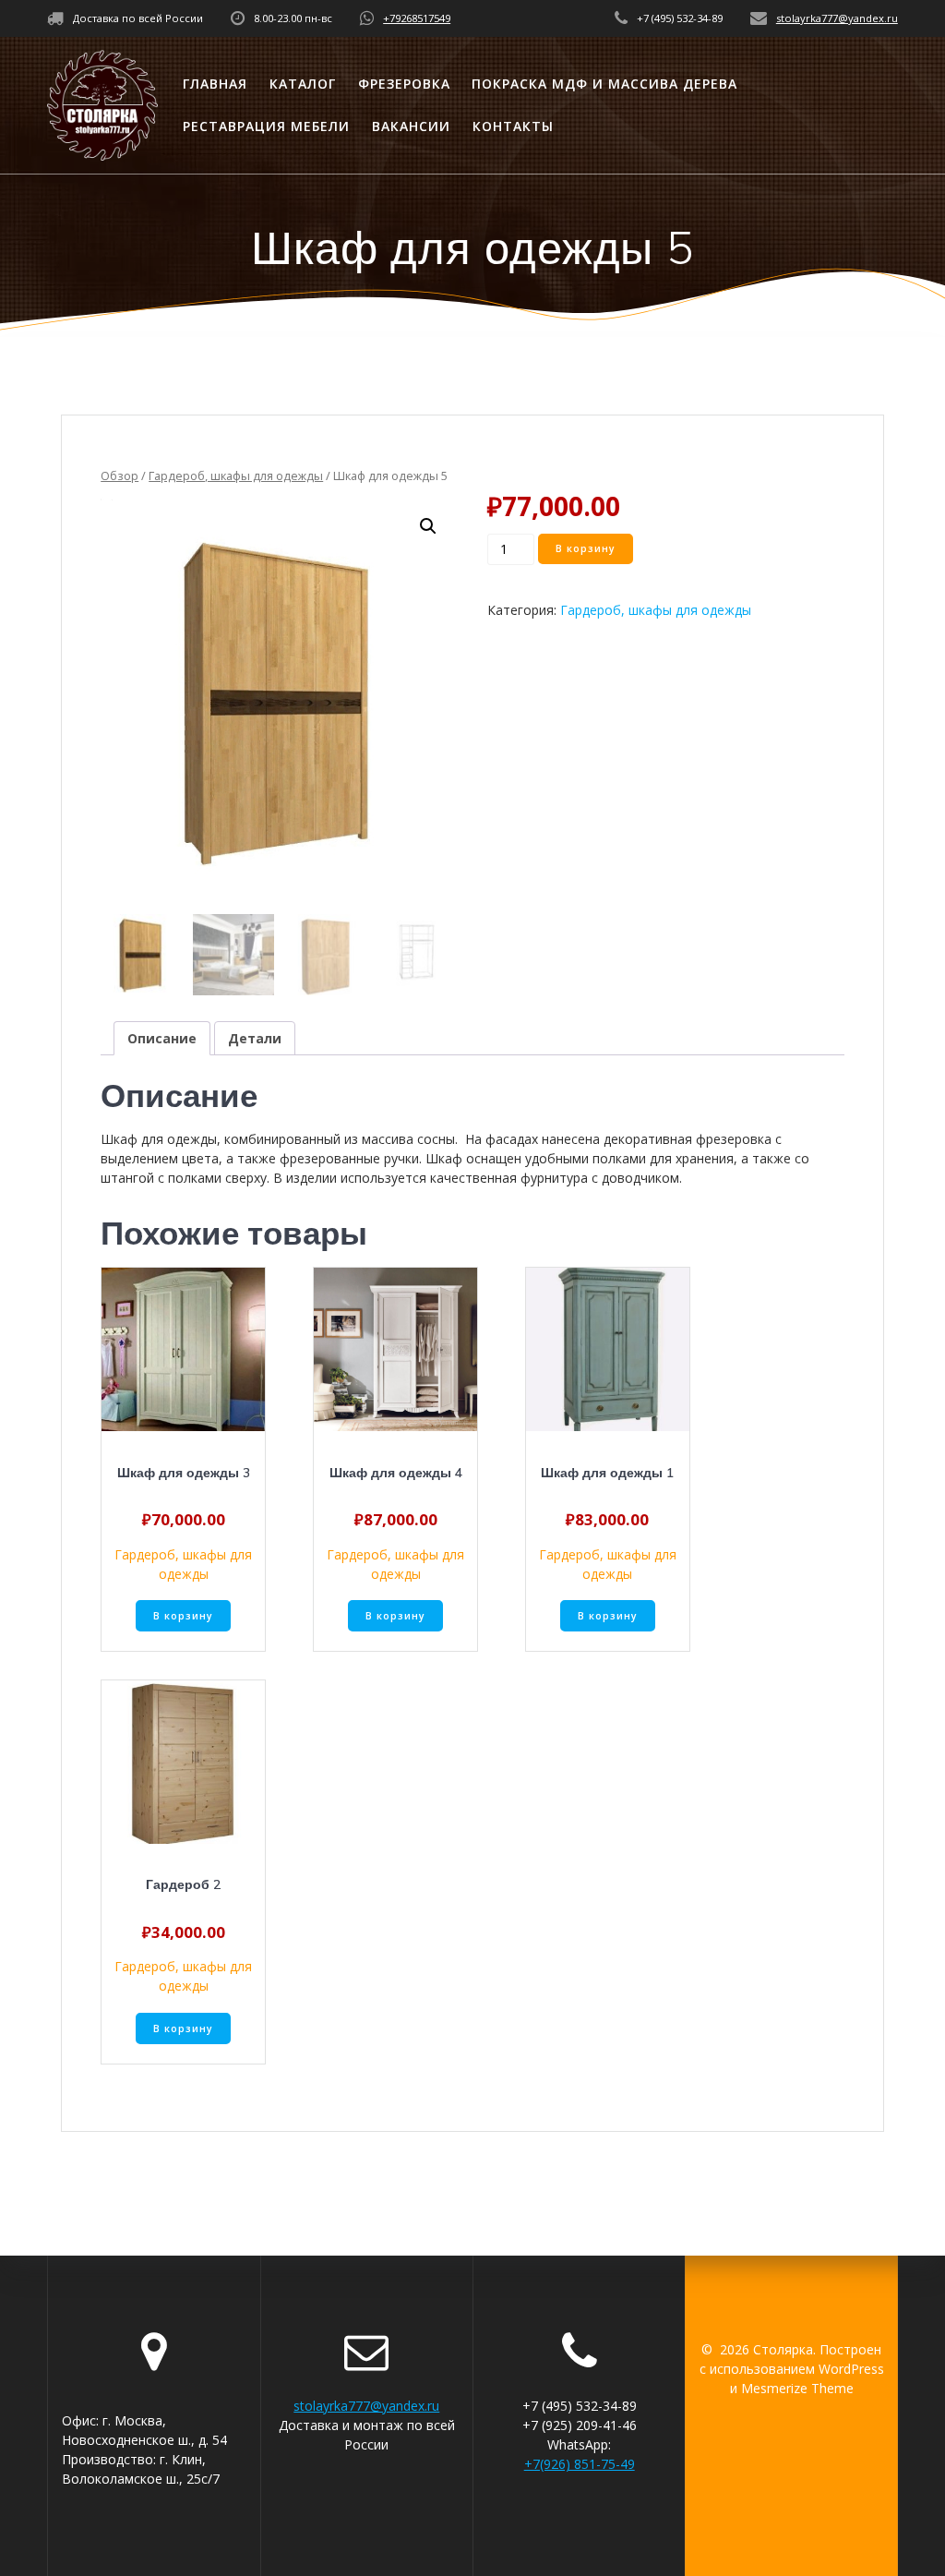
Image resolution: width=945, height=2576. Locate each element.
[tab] (162, 1038)
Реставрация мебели (266, 126)
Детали (255, 1038)
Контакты (513, 126)
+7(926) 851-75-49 (580, 2464)
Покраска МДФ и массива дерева (604, 84)
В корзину (586, 548)
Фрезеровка (404, 84)
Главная (215, 84)
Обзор (120, 475)
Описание (162, 1038)
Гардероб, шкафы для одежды (236, 475)
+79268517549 (417, 18)
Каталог (303, 84)
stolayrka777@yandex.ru (837, 18)
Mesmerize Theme (797, 2388)
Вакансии (411, 126)
